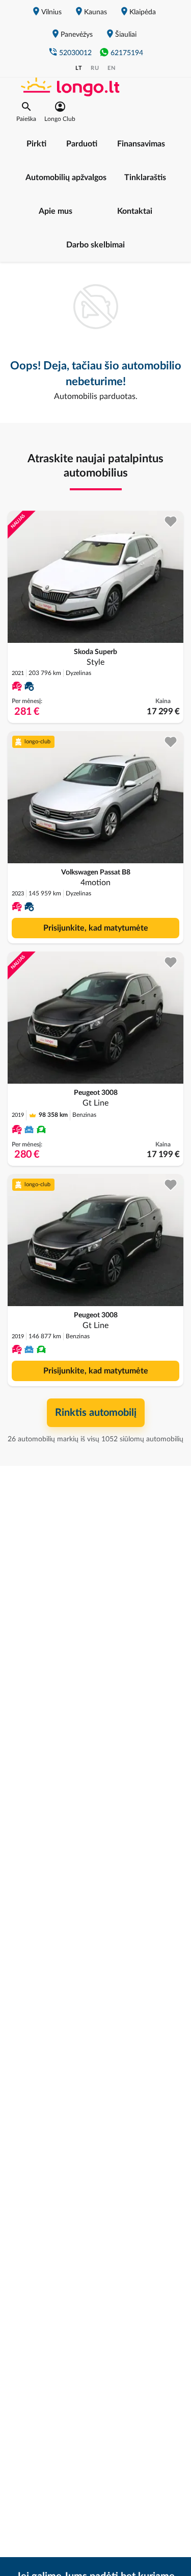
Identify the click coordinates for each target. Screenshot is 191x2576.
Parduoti (82, 144)
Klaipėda (143, 12)
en (112, 68)
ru (95, 68)
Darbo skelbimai (95, 245)
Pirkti (36, 144)
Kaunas (95, 12)
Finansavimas (141, 144)
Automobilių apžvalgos (66, 178)
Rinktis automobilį (96, 1413)
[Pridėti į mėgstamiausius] (171, 522)
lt (79, 68)
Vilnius (51, 12)
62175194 (127, 53)
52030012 (75, 53)
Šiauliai (126, 35)
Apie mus (56, 211)
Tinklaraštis (145, 178)
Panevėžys (77, 35)
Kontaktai (135, 211)
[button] (26, 112)
